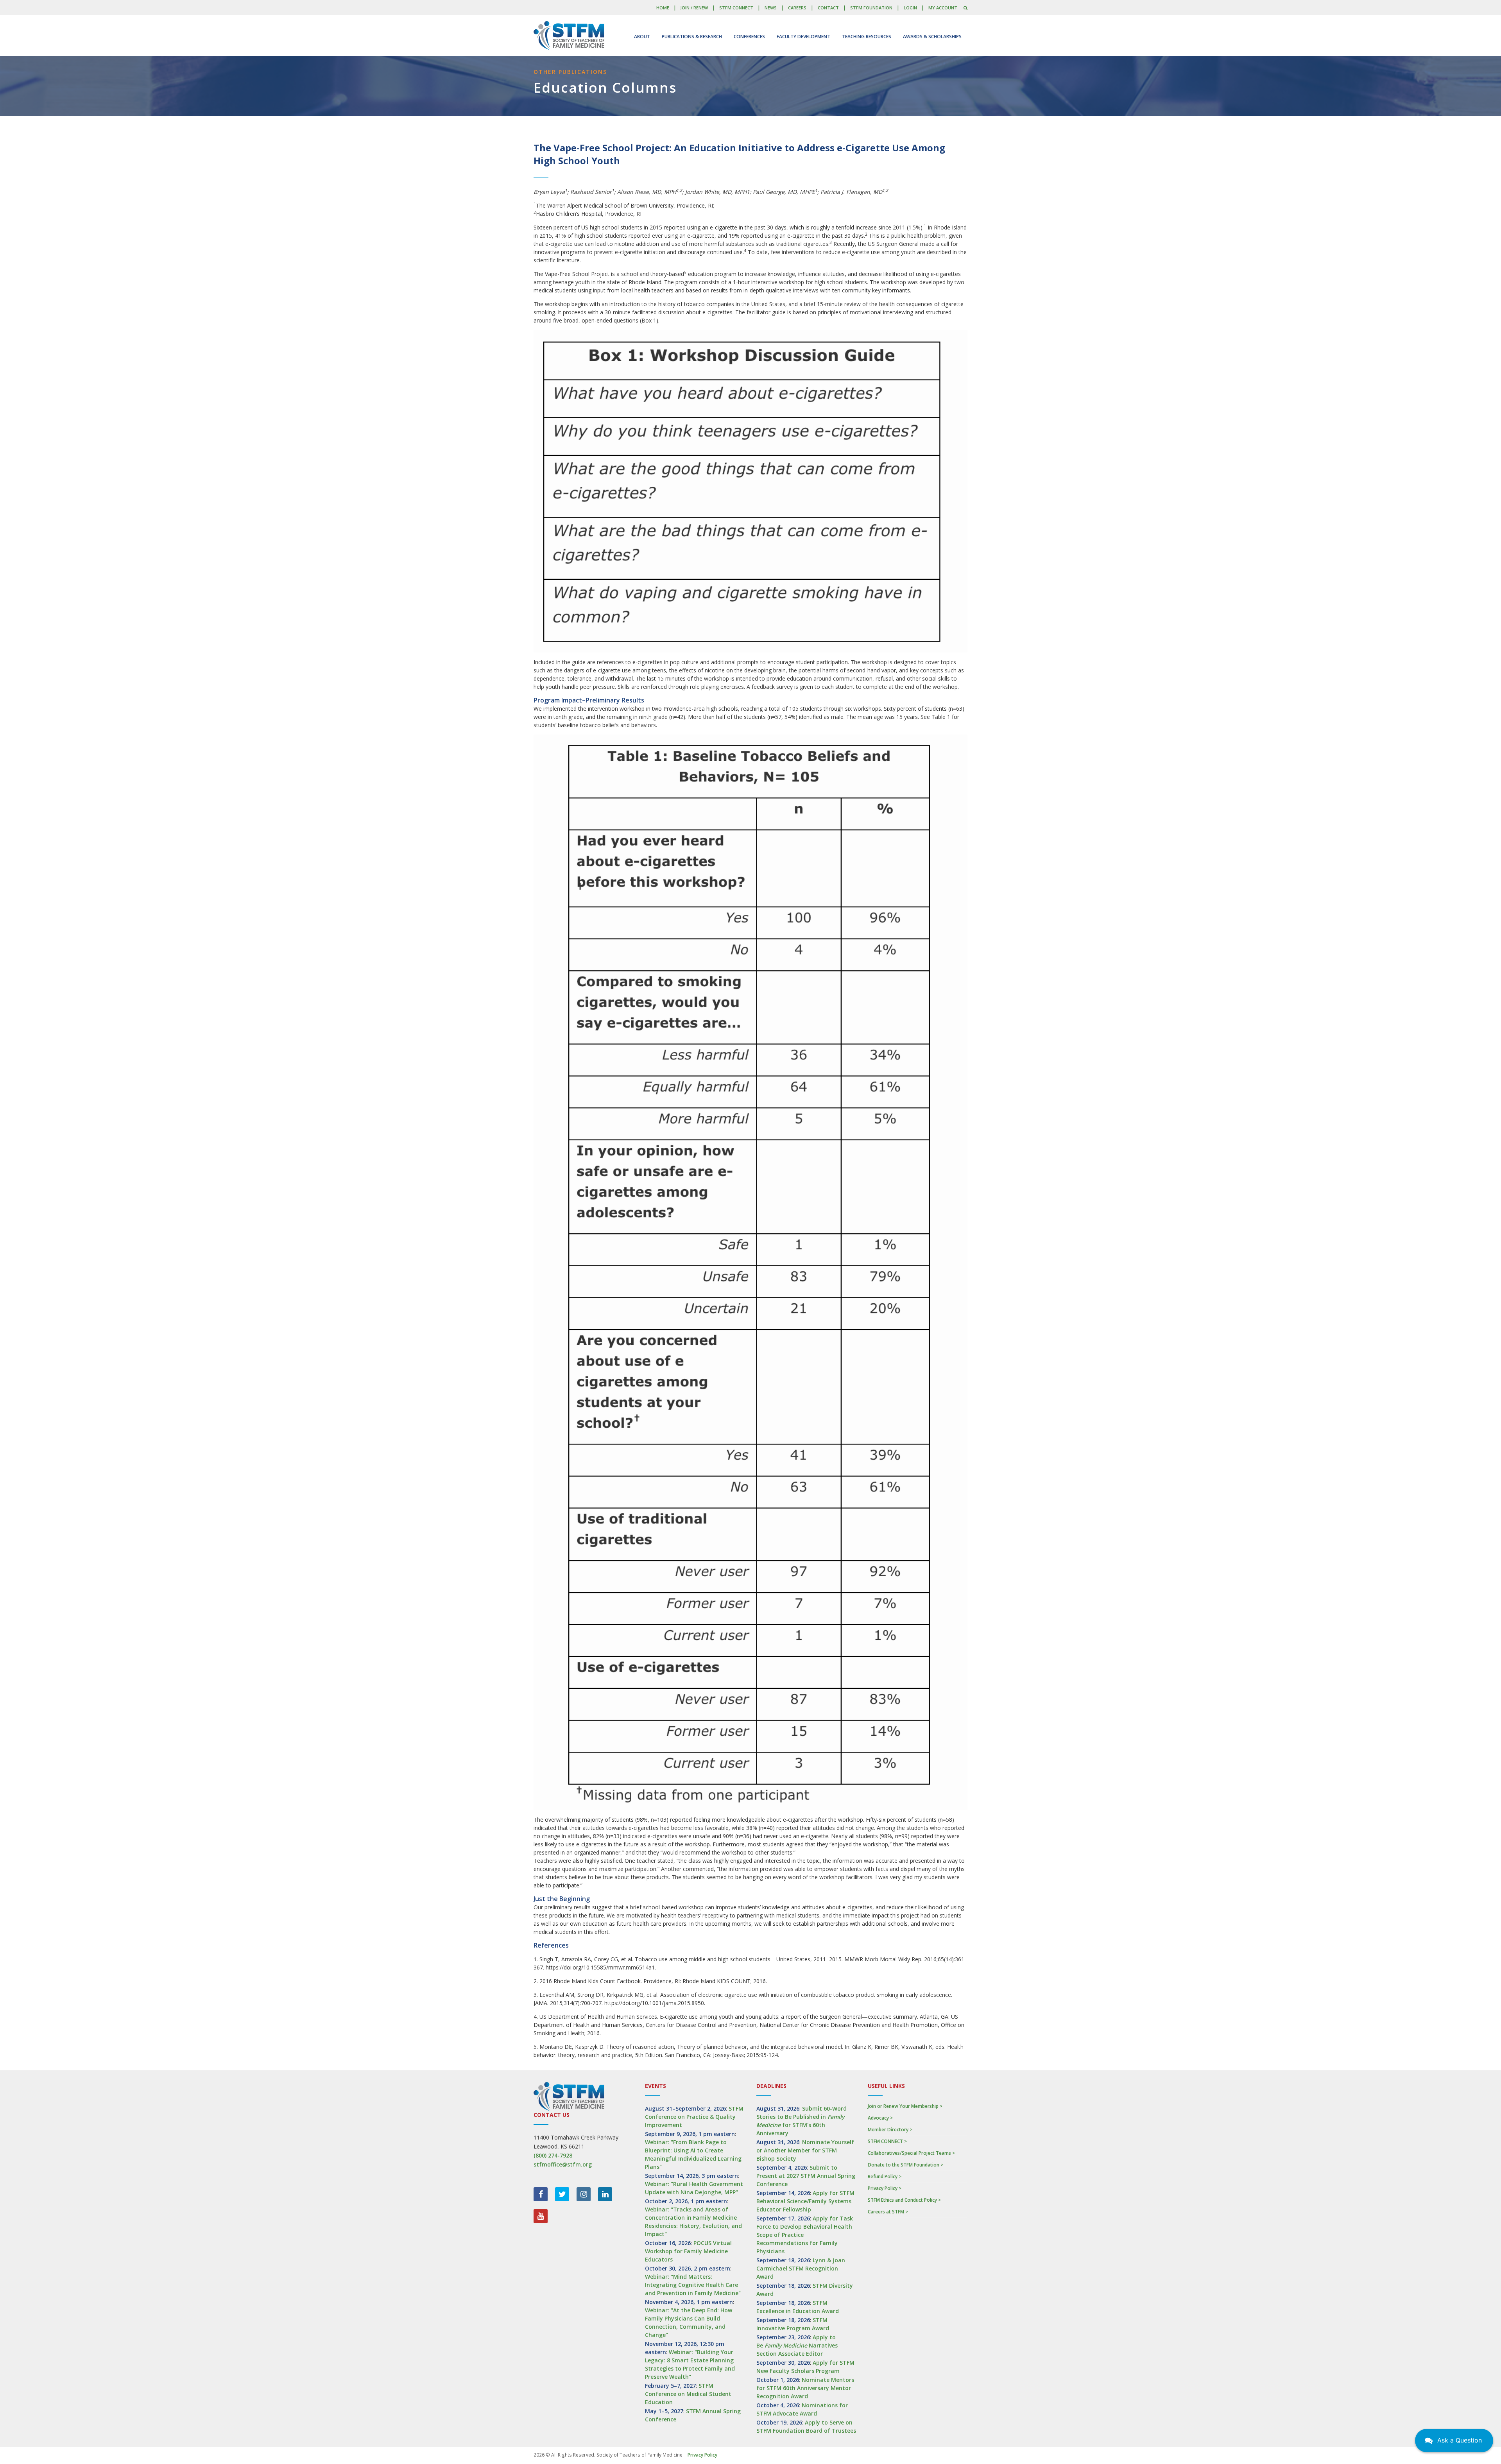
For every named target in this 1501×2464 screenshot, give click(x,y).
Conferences (749, 37)
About (642, 37)
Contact (828, 8)
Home (663, 8)
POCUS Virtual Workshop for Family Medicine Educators (688, 2251)
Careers (797, 8)
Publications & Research (692, 37)
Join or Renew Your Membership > (905, 2106)
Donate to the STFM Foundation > (905, 2165)
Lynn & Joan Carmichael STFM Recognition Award (801, 2268)
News (771, 8)
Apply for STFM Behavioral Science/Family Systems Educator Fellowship (805, 2201)
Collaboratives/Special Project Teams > (911, 2153)
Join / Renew (694, 8)
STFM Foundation (871, 8)
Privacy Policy (702, 2455)
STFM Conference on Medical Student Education (688, 2394)
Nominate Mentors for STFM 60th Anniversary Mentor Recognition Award (805, 2388)
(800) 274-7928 (553, 2155)
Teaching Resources (867, 37)
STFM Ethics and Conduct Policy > (904, 2200)
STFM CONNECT (736, 8)
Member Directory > (890, 2130)
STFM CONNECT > (887, 2141)
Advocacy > (880, 2118)
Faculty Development (803, 37)
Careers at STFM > (888, 2212)
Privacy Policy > (885, 2188)
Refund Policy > (885, 2176)
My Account (943, 8)
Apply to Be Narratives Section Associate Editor (797, 2345)
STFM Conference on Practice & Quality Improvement (694, 2117)
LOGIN (910, 8)
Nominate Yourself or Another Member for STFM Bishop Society (805, 2150)
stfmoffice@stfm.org (563, 2164)
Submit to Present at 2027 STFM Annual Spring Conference (806, 2176)
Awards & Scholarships (932, 37)
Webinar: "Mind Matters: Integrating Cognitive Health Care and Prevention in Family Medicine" (693, 2285)
